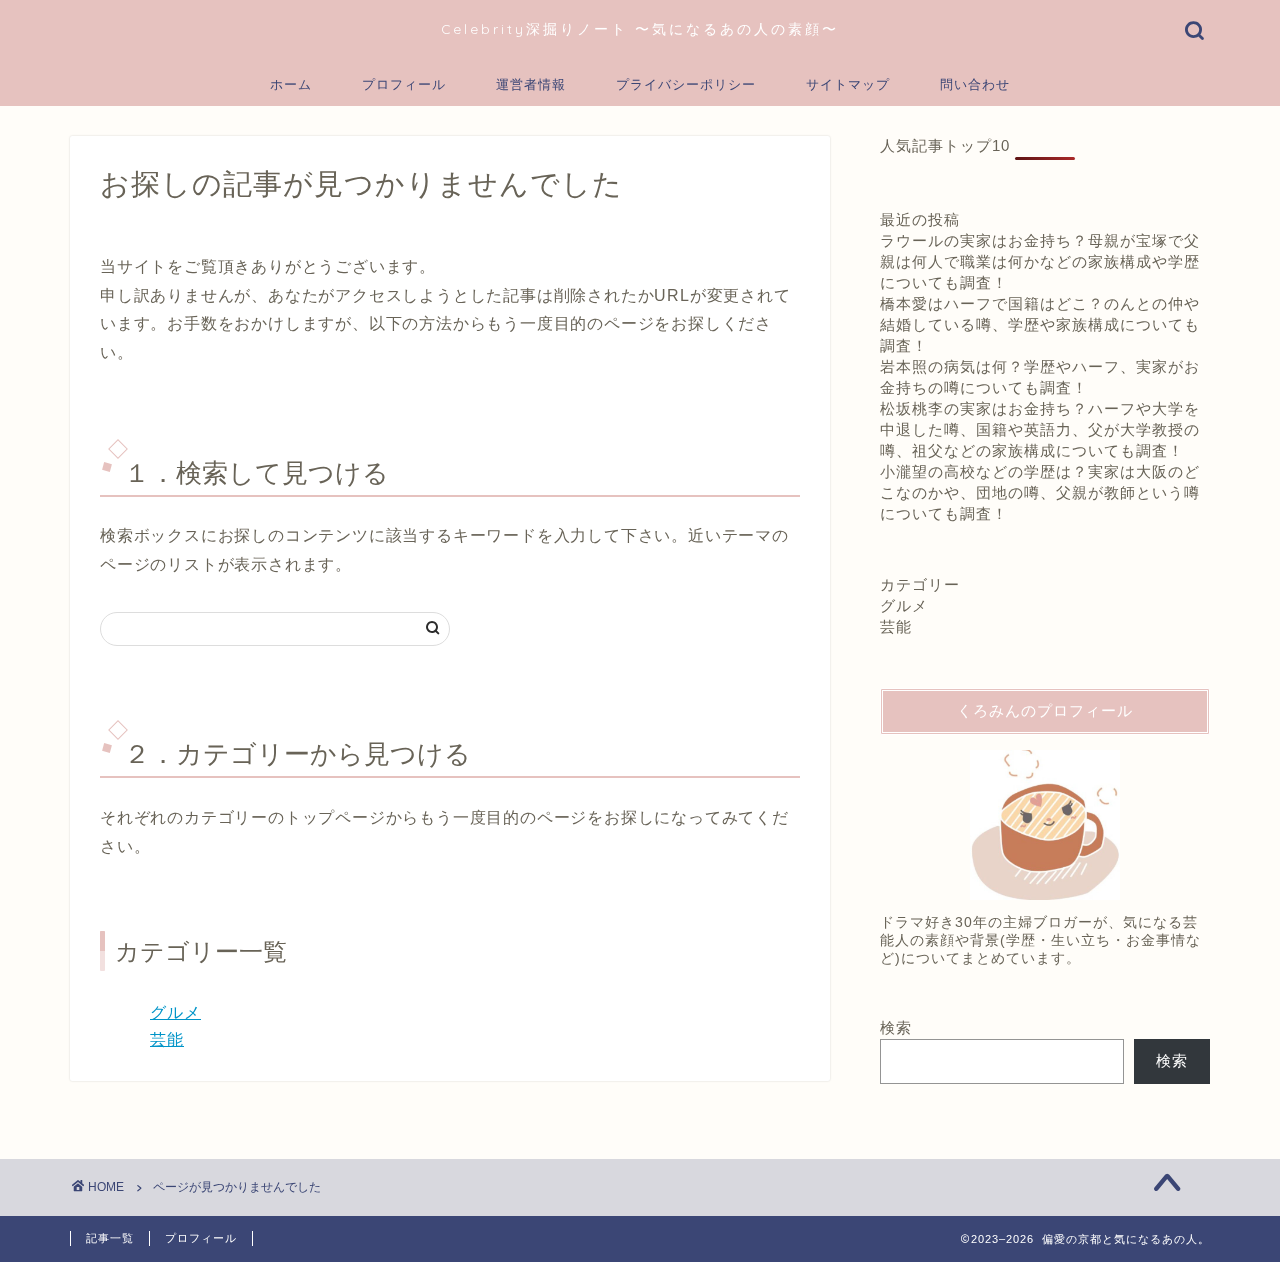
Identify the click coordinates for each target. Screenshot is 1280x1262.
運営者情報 (531, 84)
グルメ (175, 1012)
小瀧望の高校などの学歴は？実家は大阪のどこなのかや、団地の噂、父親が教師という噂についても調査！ (1040, 492)
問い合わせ (975, 84)
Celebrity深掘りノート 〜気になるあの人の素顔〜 (640, 28)
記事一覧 (110, 1238)
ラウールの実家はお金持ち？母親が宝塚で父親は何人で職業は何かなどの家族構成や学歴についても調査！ (1040, 261)
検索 (896, 1027)
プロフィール (404, 84)
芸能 (167, 1039)
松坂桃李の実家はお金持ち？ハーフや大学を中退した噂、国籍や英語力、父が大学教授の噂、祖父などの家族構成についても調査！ (1040, 429)
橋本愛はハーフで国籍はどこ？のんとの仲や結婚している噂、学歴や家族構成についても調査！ (1040, 324)
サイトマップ (848, 84)
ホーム (291, 84)
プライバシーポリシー (686, 84)
